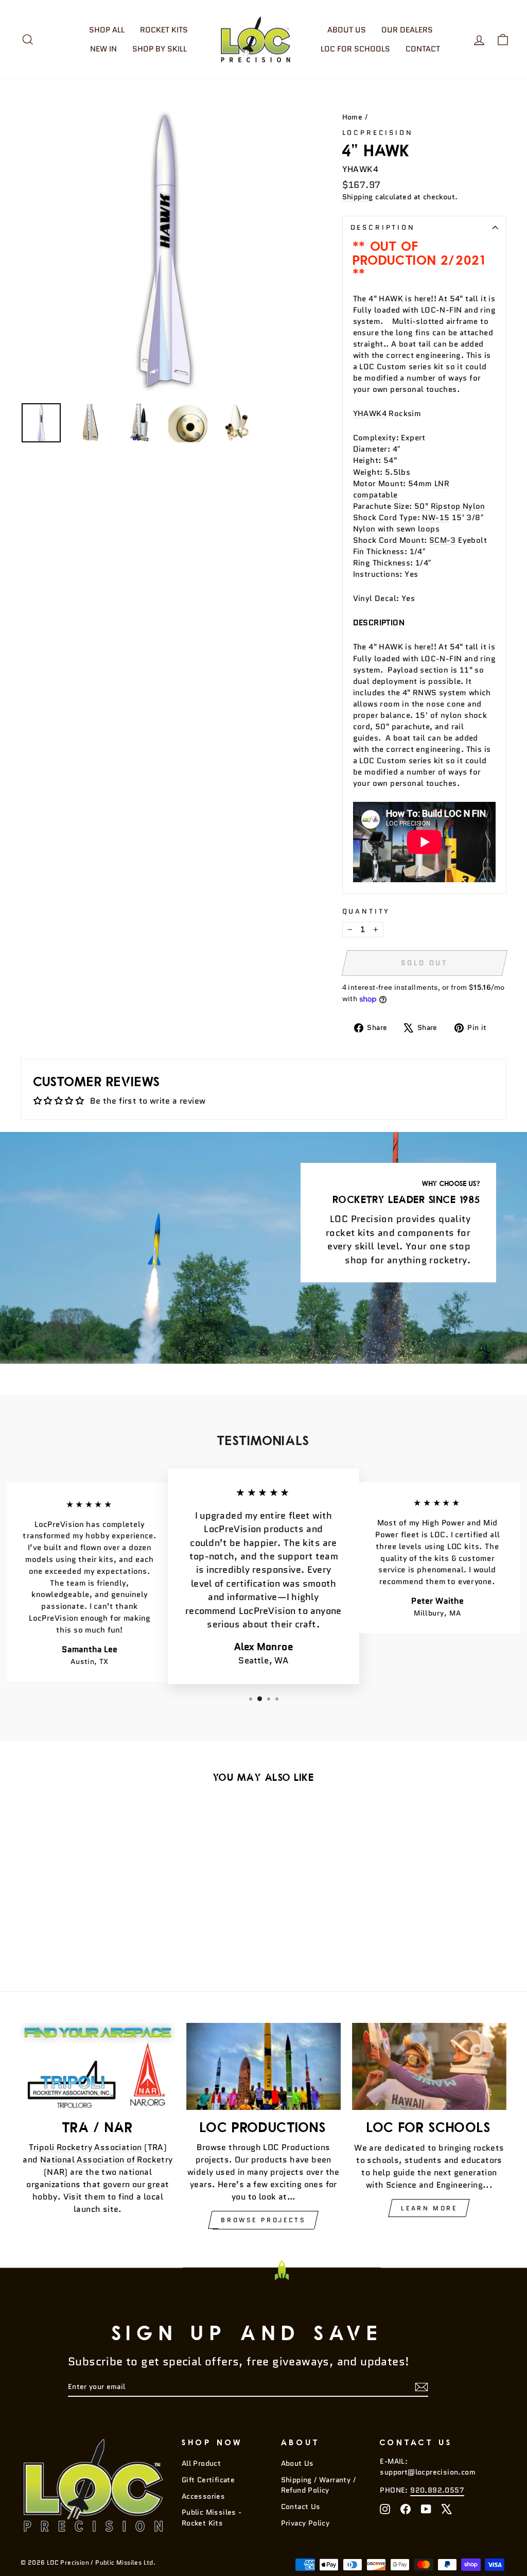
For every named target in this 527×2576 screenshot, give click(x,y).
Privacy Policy (305, 2523)
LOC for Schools (355, 49)
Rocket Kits (164, 30)
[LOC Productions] (263, 2066)
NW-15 (436, 517)
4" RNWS (420, 692)
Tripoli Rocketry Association (85, 2147)
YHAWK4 (370, 413)
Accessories (203, 2496)
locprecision (378, 133)
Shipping (358, 197)
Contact (423, 49)
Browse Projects (263, 2220)
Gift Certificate (208, 2480)
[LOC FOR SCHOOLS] (429, 2066)
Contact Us (301, 2507)
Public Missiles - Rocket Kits (212, 2518)
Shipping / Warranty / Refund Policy (318, 2485)
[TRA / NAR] (98, 2066)
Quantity (366, 911)
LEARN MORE (429, 2208)
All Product (201, 2463)
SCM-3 (443, 540)
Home (353, 117)
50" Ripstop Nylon (450, 506)
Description (383, 227)
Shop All (107, 30)
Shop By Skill (160, 49)
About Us (347, 30)
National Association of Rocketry (107, 2160)
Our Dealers (407, 30)
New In (103, 49)
